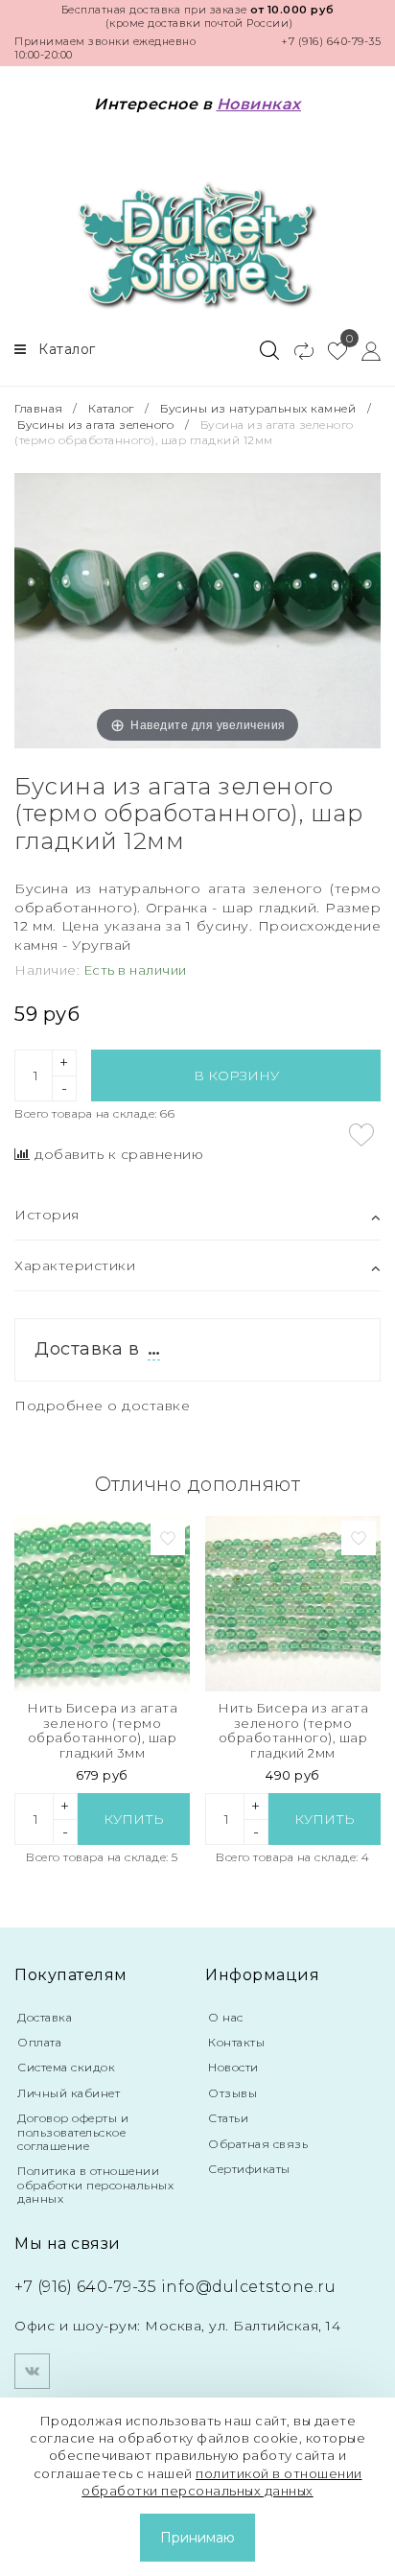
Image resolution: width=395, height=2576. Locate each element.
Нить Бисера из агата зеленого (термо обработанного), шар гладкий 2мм (293, 1731)
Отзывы (232, 2093)
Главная (40, 408)
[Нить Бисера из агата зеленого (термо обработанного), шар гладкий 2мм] (293, 1604)
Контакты (236, 2042)
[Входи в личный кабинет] (364, 350)
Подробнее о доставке (102, 1406)
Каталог (111, 408)
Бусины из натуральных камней (258, 408)
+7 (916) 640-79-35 (331, 41)
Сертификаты (249, 2169)
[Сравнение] (296, 350)
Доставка (45, 2017)
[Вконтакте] (32, 2371)
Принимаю (197, 2538)
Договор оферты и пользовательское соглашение (73, 2132)
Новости (233, 2067)
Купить (134, 1819)
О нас (226, 2017)
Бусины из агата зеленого (95, 425)
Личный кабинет (69, 2093)
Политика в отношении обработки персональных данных (95, 2185)
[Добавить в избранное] (361, 1135)
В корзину (236, 1075)
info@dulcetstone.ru (249, 2287)
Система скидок (66, 2067)
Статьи (228, 2118)
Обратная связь (258, 2144)
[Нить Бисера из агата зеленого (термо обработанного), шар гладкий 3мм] (102, 1604)
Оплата (39, 2042)
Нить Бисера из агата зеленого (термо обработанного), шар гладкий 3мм (102, 1731)
